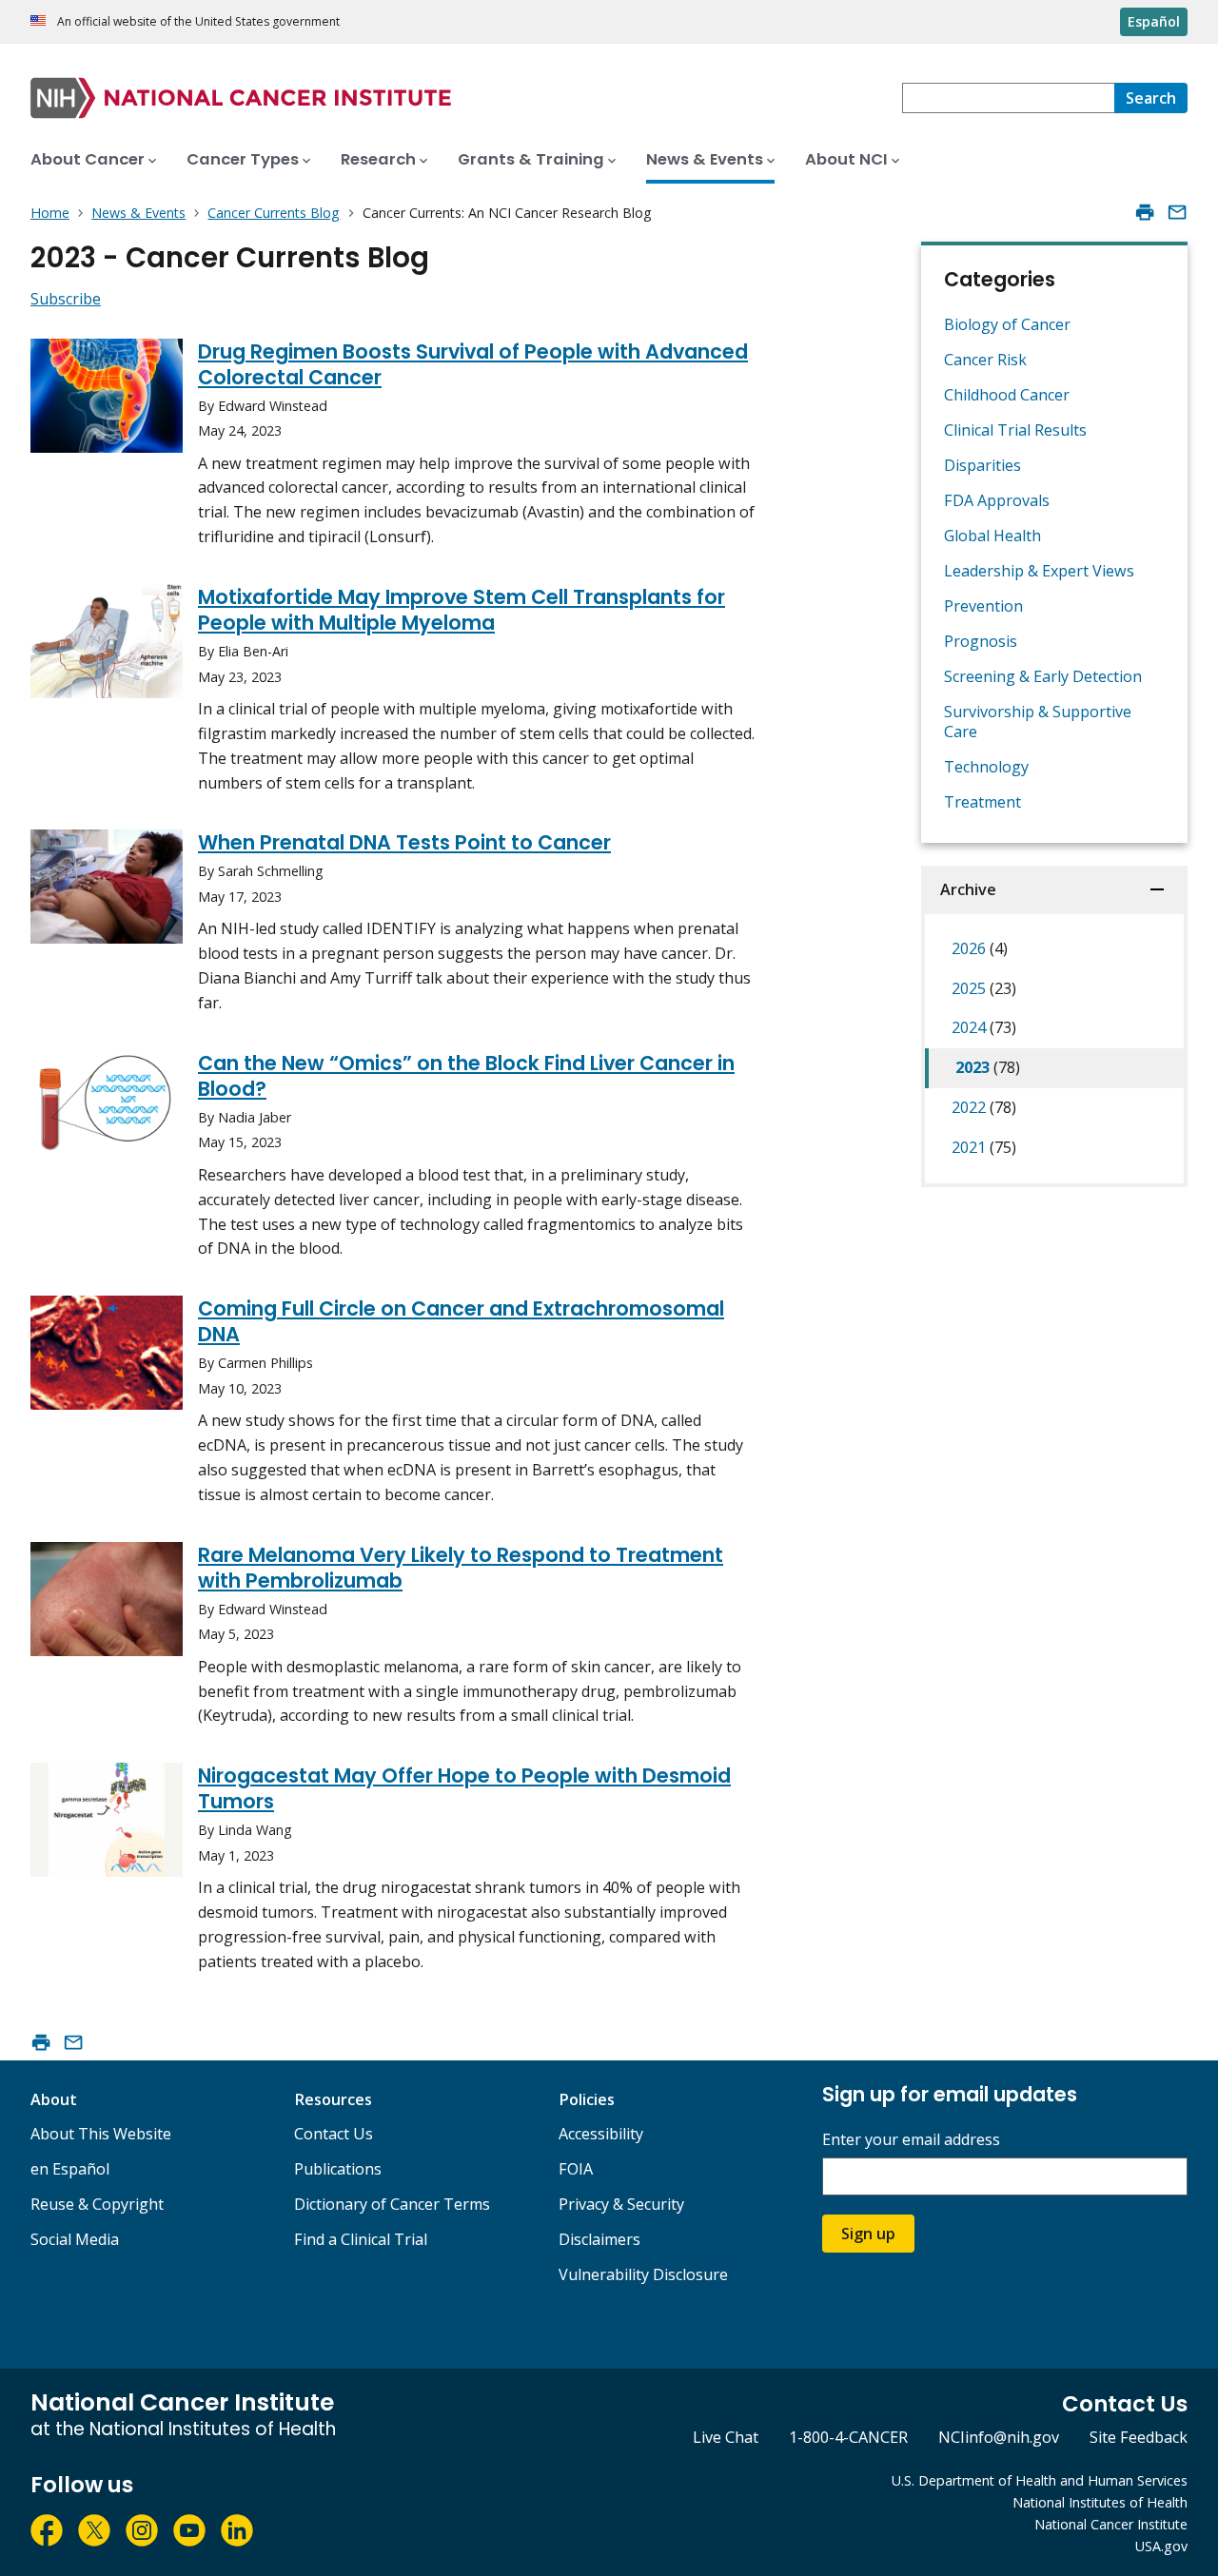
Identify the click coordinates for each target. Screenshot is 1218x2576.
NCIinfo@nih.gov (999, 2437)
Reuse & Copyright (97, 2204)
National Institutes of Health (1100, 2502)
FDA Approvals (997, 500)
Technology (986, 767)
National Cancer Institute (1111, 2524)
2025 (984, 988)
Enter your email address (911, 2140)
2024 (984, 1027)
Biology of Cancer (1007, 324)
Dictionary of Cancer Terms (392, 2204)
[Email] (1177, 212)
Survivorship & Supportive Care (1038, 722)
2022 (984, 1107)
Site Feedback (1139, 2437)
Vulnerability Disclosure (643, 2274)
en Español (70, 2169)
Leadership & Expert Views (1039, 571)
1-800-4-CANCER (848, 2437)
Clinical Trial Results (1015, 430)
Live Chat (726, 2437)
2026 (980, 948)
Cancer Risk (985, 360)
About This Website (101, 2134)
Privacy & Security (621, 2204)
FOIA (576, 2169)
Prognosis (981, 641)
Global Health (992, 536)
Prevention (983, 606)
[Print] (1145, 212)
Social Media (75, 2239)
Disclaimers (599, 2239)
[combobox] (1008, 98)
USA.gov (1161, 2546)
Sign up (868, 2234)
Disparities (982, 465)
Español (1154, 21)
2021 (984, 1147)
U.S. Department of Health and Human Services (1040, 2480)
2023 (988, 1067)
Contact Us (334, 2134)
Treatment (982, 802)
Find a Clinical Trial (361, 2239)
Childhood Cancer (1007, 395)
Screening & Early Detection (1043, 676)
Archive (968, 889)
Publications (338, 2169)
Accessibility (601, 2134)
